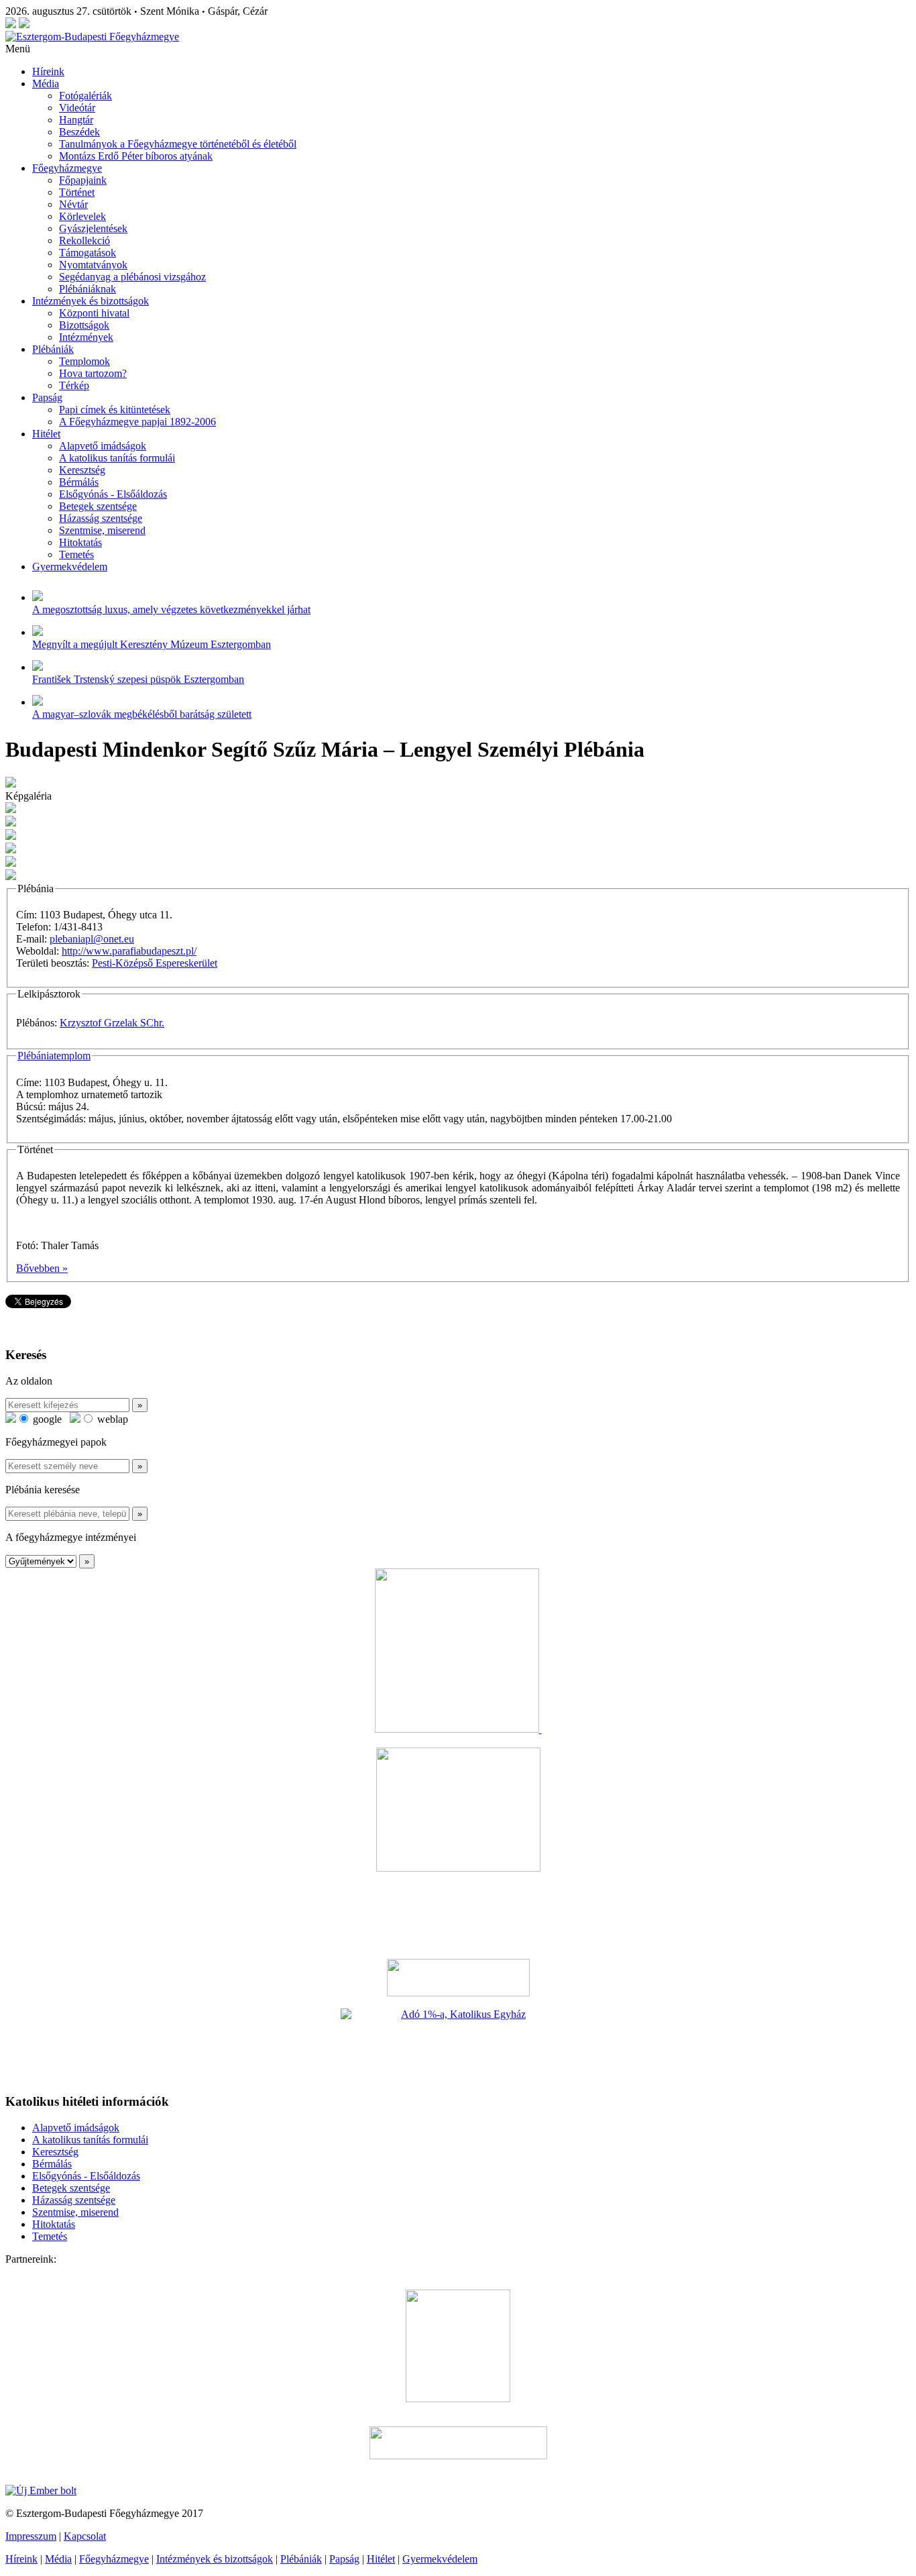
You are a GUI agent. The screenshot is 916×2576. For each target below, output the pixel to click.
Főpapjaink (83, 180)
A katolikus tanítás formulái (117, 458)
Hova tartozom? (93, 373)
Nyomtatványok (93, 265)
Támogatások (88, 253)
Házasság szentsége (101, 518)
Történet (77, 192)
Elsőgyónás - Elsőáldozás (113, 494)
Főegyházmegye (67, 168)
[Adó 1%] (458, 2045)
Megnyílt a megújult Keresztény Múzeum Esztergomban (152, 644)
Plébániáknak (88, 289)
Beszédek (79, 132)
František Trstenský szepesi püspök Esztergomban (138, 679)
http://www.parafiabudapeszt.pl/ (129, 951)
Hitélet (46, 434)
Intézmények (86, 337)
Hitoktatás (80, 542)
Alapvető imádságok (103, 446)
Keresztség (82, 470)
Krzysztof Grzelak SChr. (112, 1023)
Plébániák (53, 349)
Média (46, 84)
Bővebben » (42, 1268)
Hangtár (76, 120)
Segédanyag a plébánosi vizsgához (132, 277)
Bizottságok (84, 325)
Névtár (73, 204)
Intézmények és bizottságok (91, 301)
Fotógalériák (85, 96)
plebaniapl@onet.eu (92, 939)
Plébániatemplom (54, 1056)
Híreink (48, 71)
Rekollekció (84, 240)
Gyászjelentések (93, 228)
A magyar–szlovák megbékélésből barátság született (142, 714)
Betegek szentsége (98, 506)
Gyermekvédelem (70, 567)
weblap (111, 1419)
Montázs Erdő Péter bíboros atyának (136, 156)
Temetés (76, 554)
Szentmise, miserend (102, 530)
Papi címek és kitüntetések (115, 410)
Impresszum (31, 2536)
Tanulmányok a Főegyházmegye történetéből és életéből (178, 144)
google (46, 1419)
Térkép (74, 385)
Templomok (84, 361)
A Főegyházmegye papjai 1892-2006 (137, 422)
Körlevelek (82, 216)
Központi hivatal (94, 313)
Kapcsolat (85, 2536)
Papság (47, 397)
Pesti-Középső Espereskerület (155, 963)
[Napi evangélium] (458, 1978)
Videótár (77, 108)
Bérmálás (79, 482)
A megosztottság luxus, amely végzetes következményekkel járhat (171, 609)
